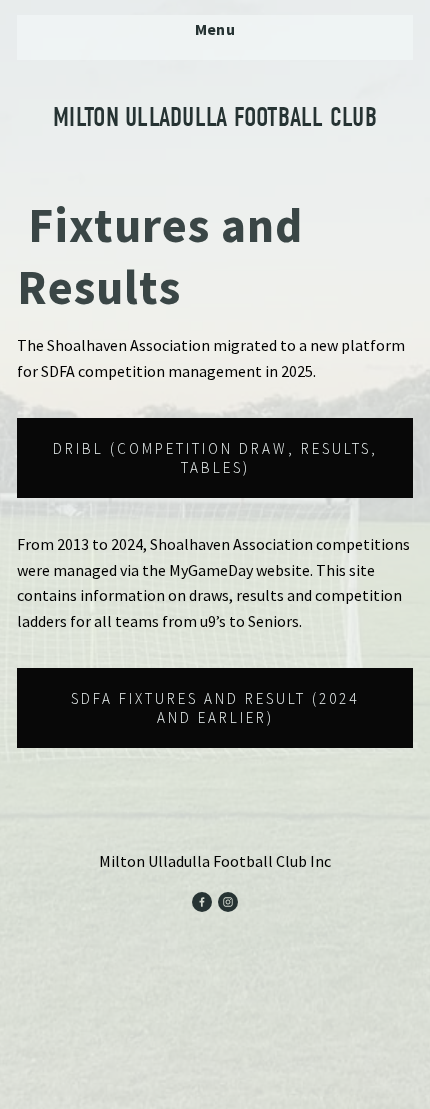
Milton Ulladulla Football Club (215, 117)
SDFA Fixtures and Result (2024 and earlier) (215, 708)
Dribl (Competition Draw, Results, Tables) (215, 458)
